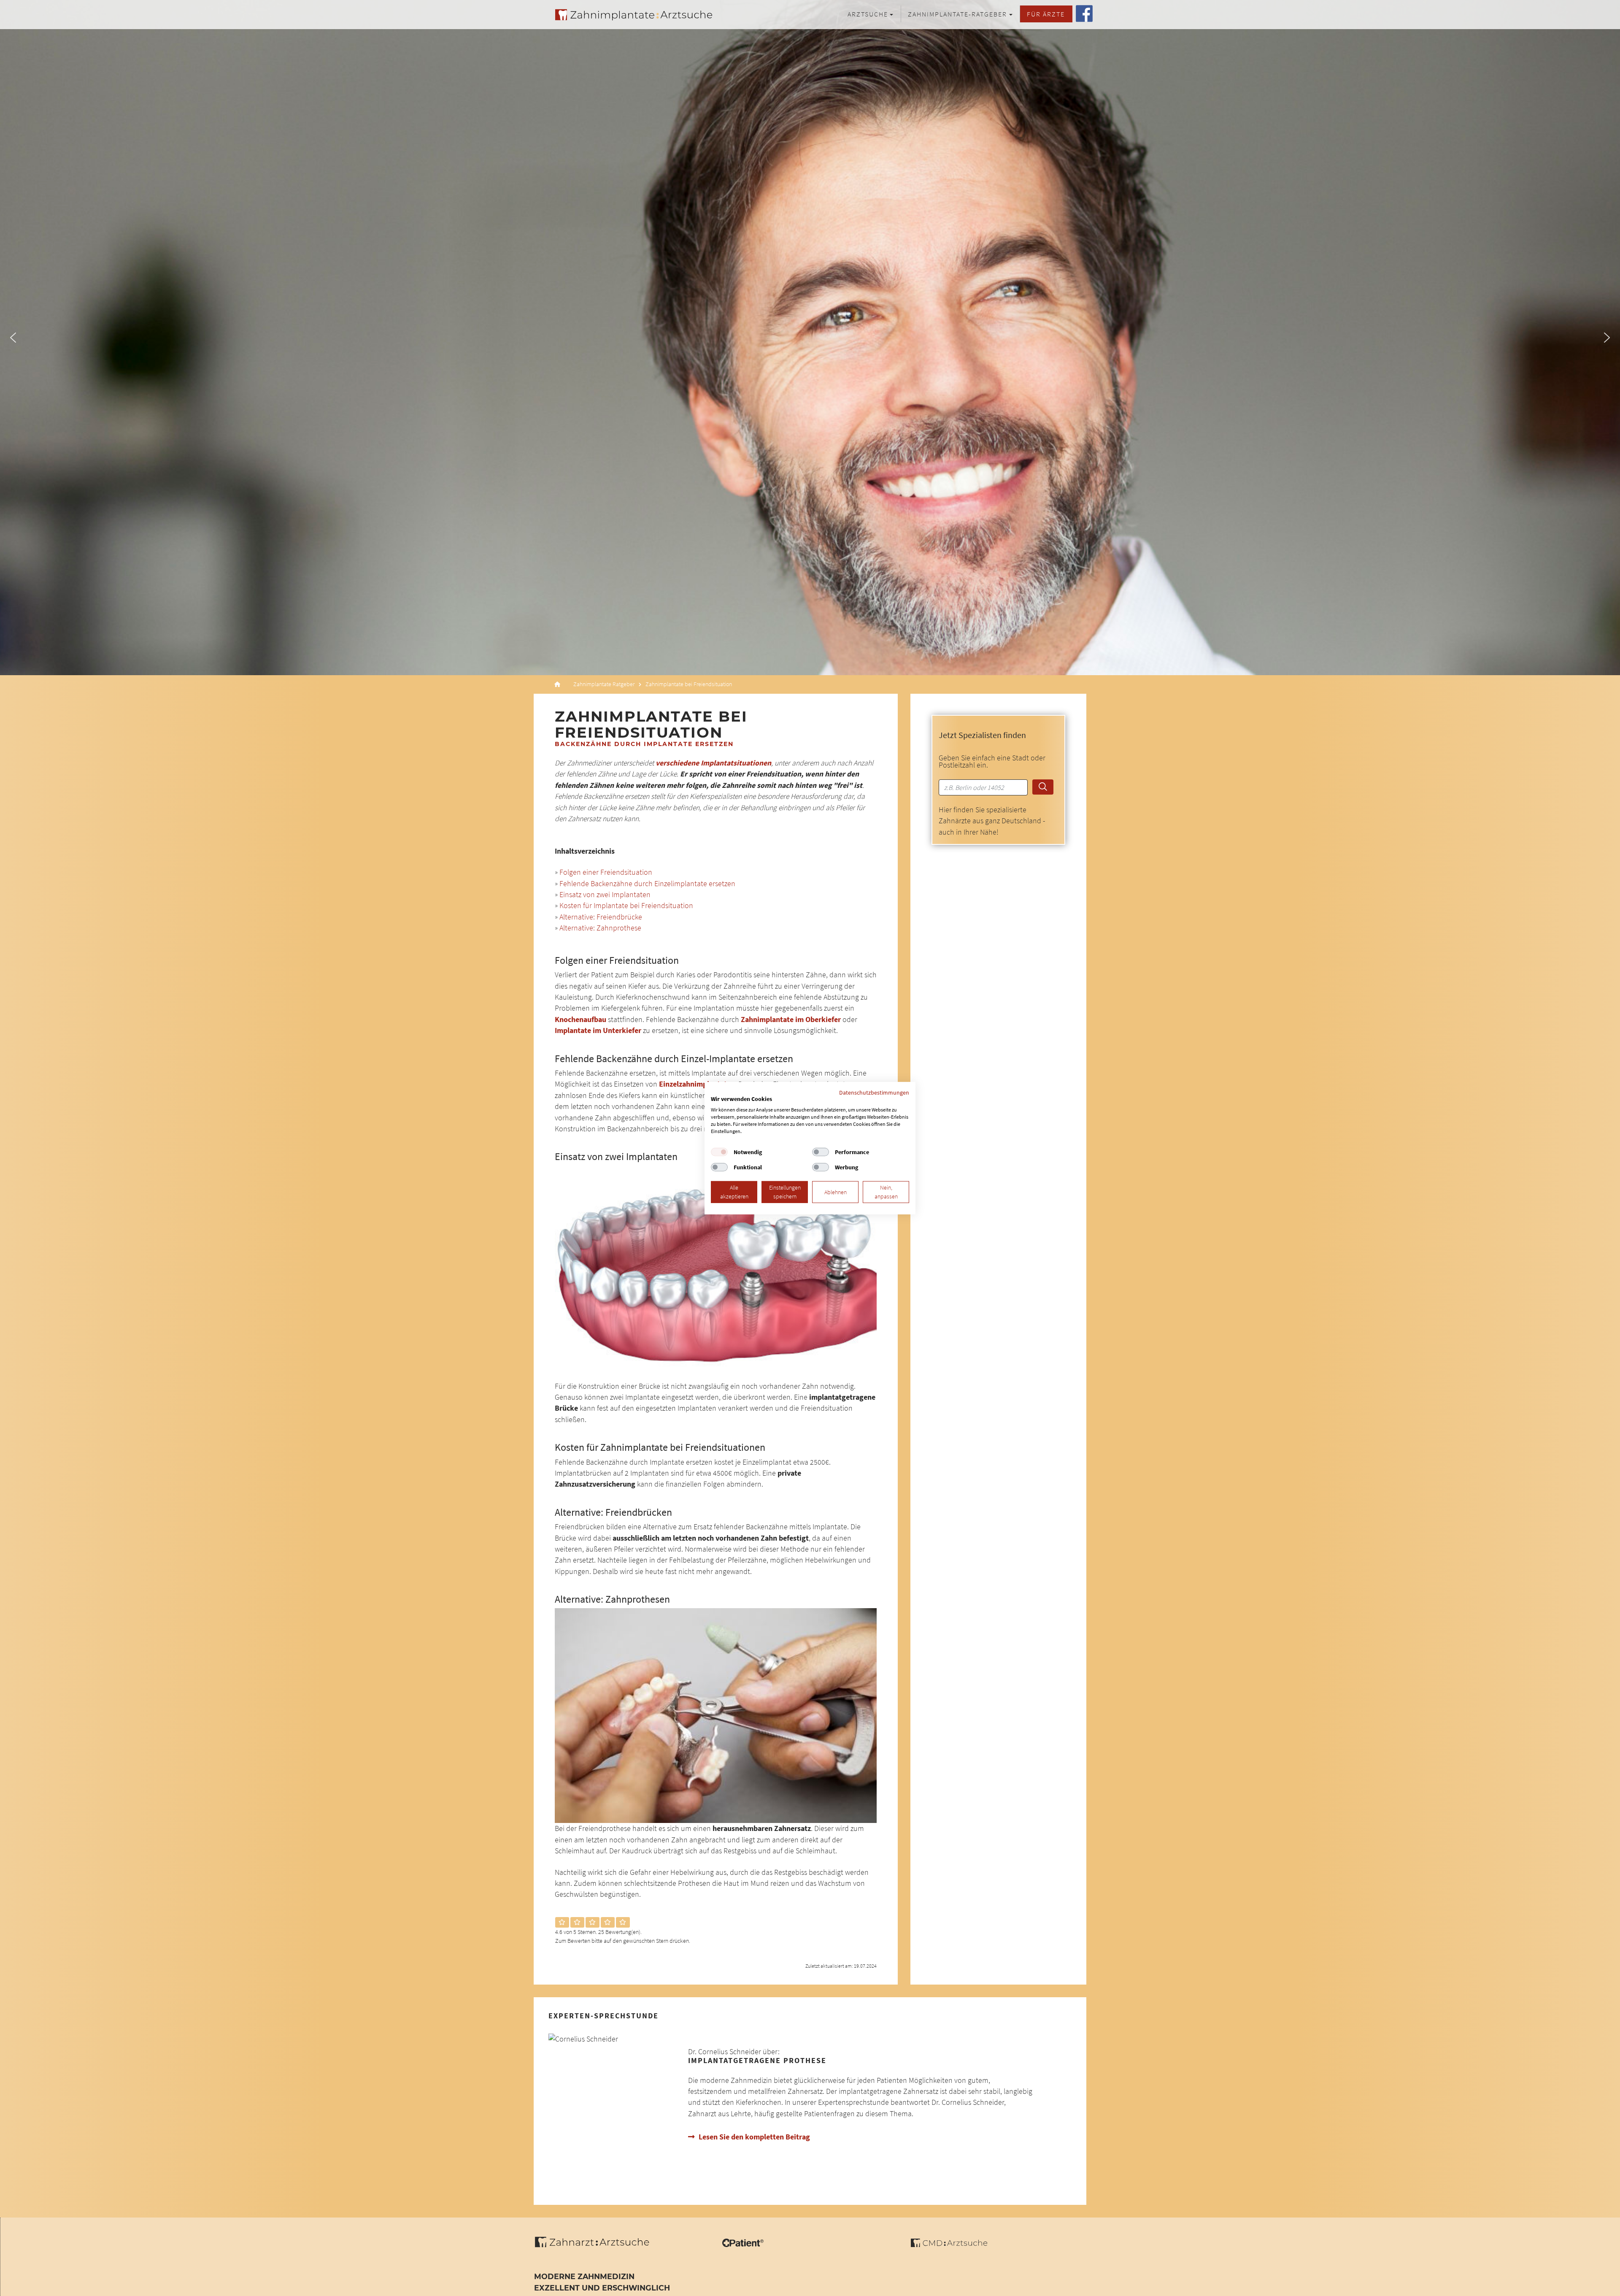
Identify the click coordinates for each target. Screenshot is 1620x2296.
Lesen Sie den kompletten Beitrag (754, 2137)
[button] (13, 338)
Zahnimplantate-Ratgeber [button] (957, 14)
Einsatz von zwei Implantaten (605, 895)
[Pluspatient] (743, 2245)
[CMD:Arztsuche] (949, 2245)
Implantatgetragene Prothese (757, 2061)
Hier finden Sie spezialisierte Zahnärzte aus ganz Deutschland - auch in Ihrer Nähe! (992, 821)
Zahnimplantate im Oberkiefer (791, 1020)
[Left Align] (562, 1923)
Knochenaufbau (580, 1020)
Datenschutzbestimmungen (874, 1092)
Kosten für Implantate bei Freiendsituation (626, 906)
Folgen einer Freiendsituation (606, 872)
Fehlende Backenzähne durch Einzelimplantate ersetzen (647, 884)
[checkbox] (719, 1152)
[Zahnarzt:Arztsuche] (596, 2247)
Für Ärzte (1046, 14)
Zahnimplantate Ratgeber (604, 684)
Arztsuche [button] (868, 14)
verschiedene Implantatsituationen (713, 763)
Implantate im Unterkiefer (598, 1030)
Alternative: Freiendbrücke (601, 917)
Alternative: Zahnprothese (600, 928)
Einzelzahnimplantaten (697, 1084)
